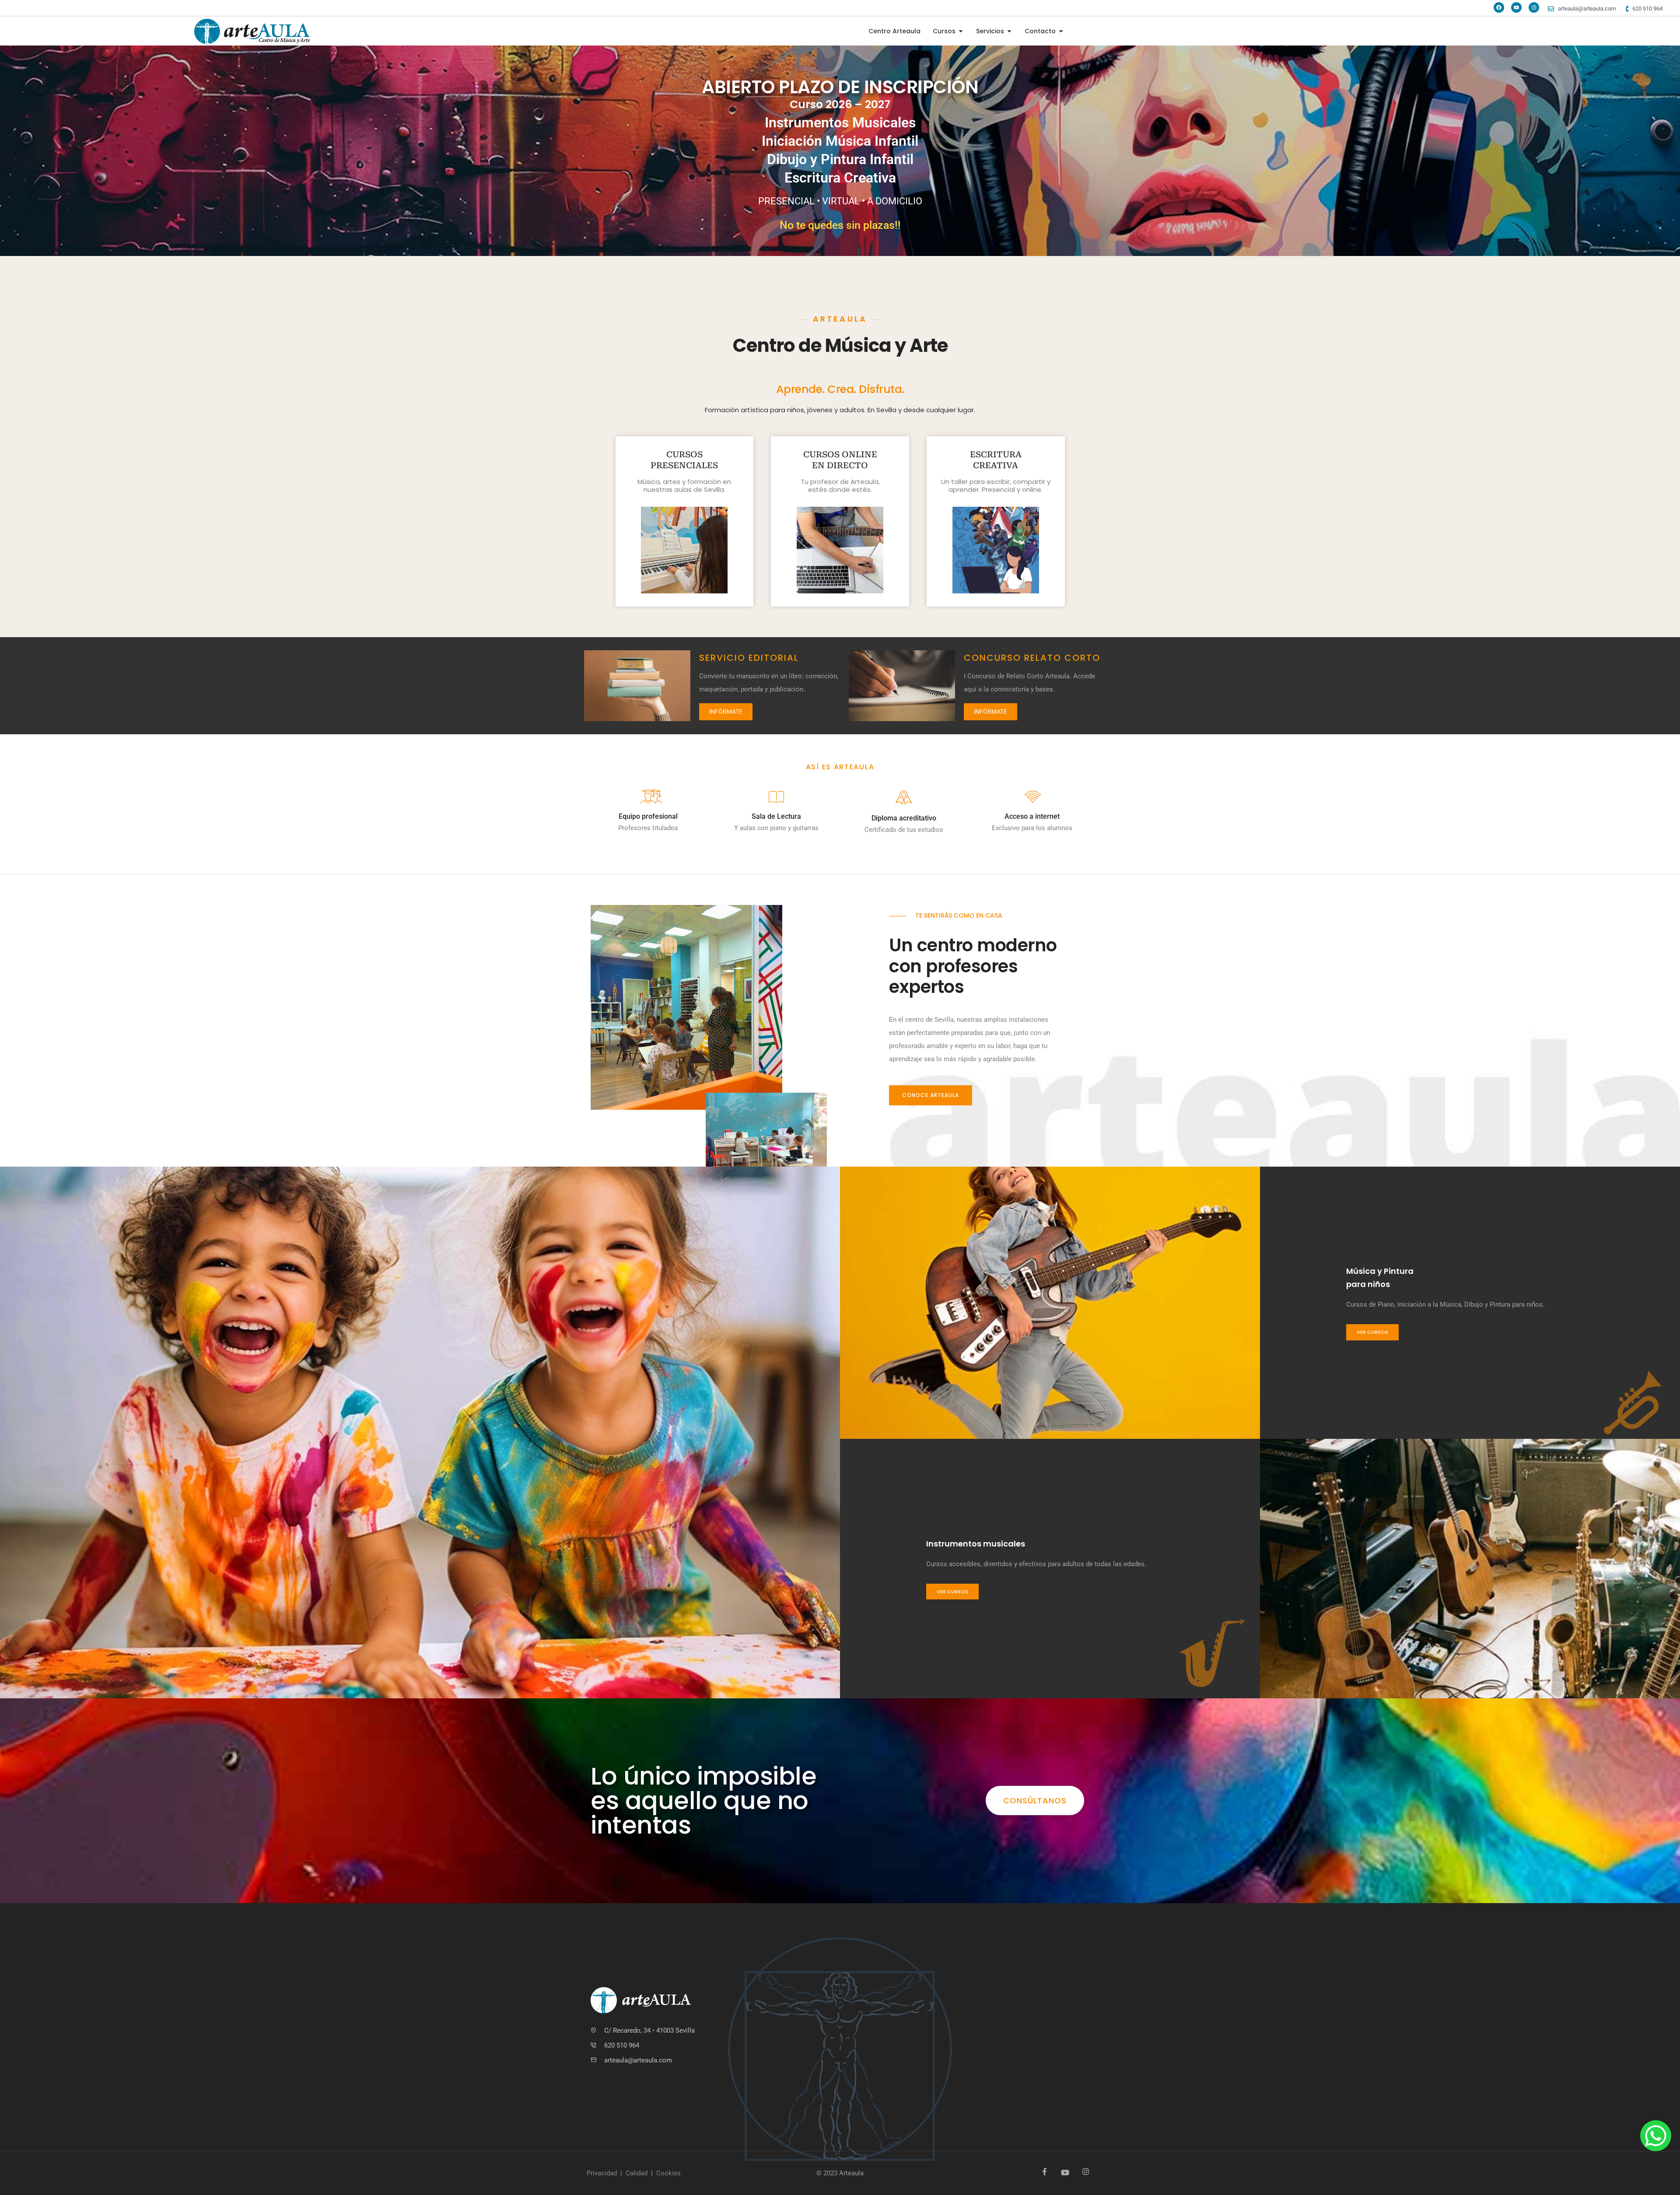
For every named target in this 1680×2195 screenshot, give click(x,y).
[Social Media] (1045, 2172)
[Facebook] (1499, 7)
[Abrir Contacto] (1061, 31)
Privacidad (602, 2173)
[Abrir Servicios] (1009, 31)
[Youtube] (1516, 7)
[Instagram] (1534, 7)
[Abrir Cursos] (961, 31)
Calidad (637, 2173)
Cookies (668, 2173)
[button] (931, 1095)
